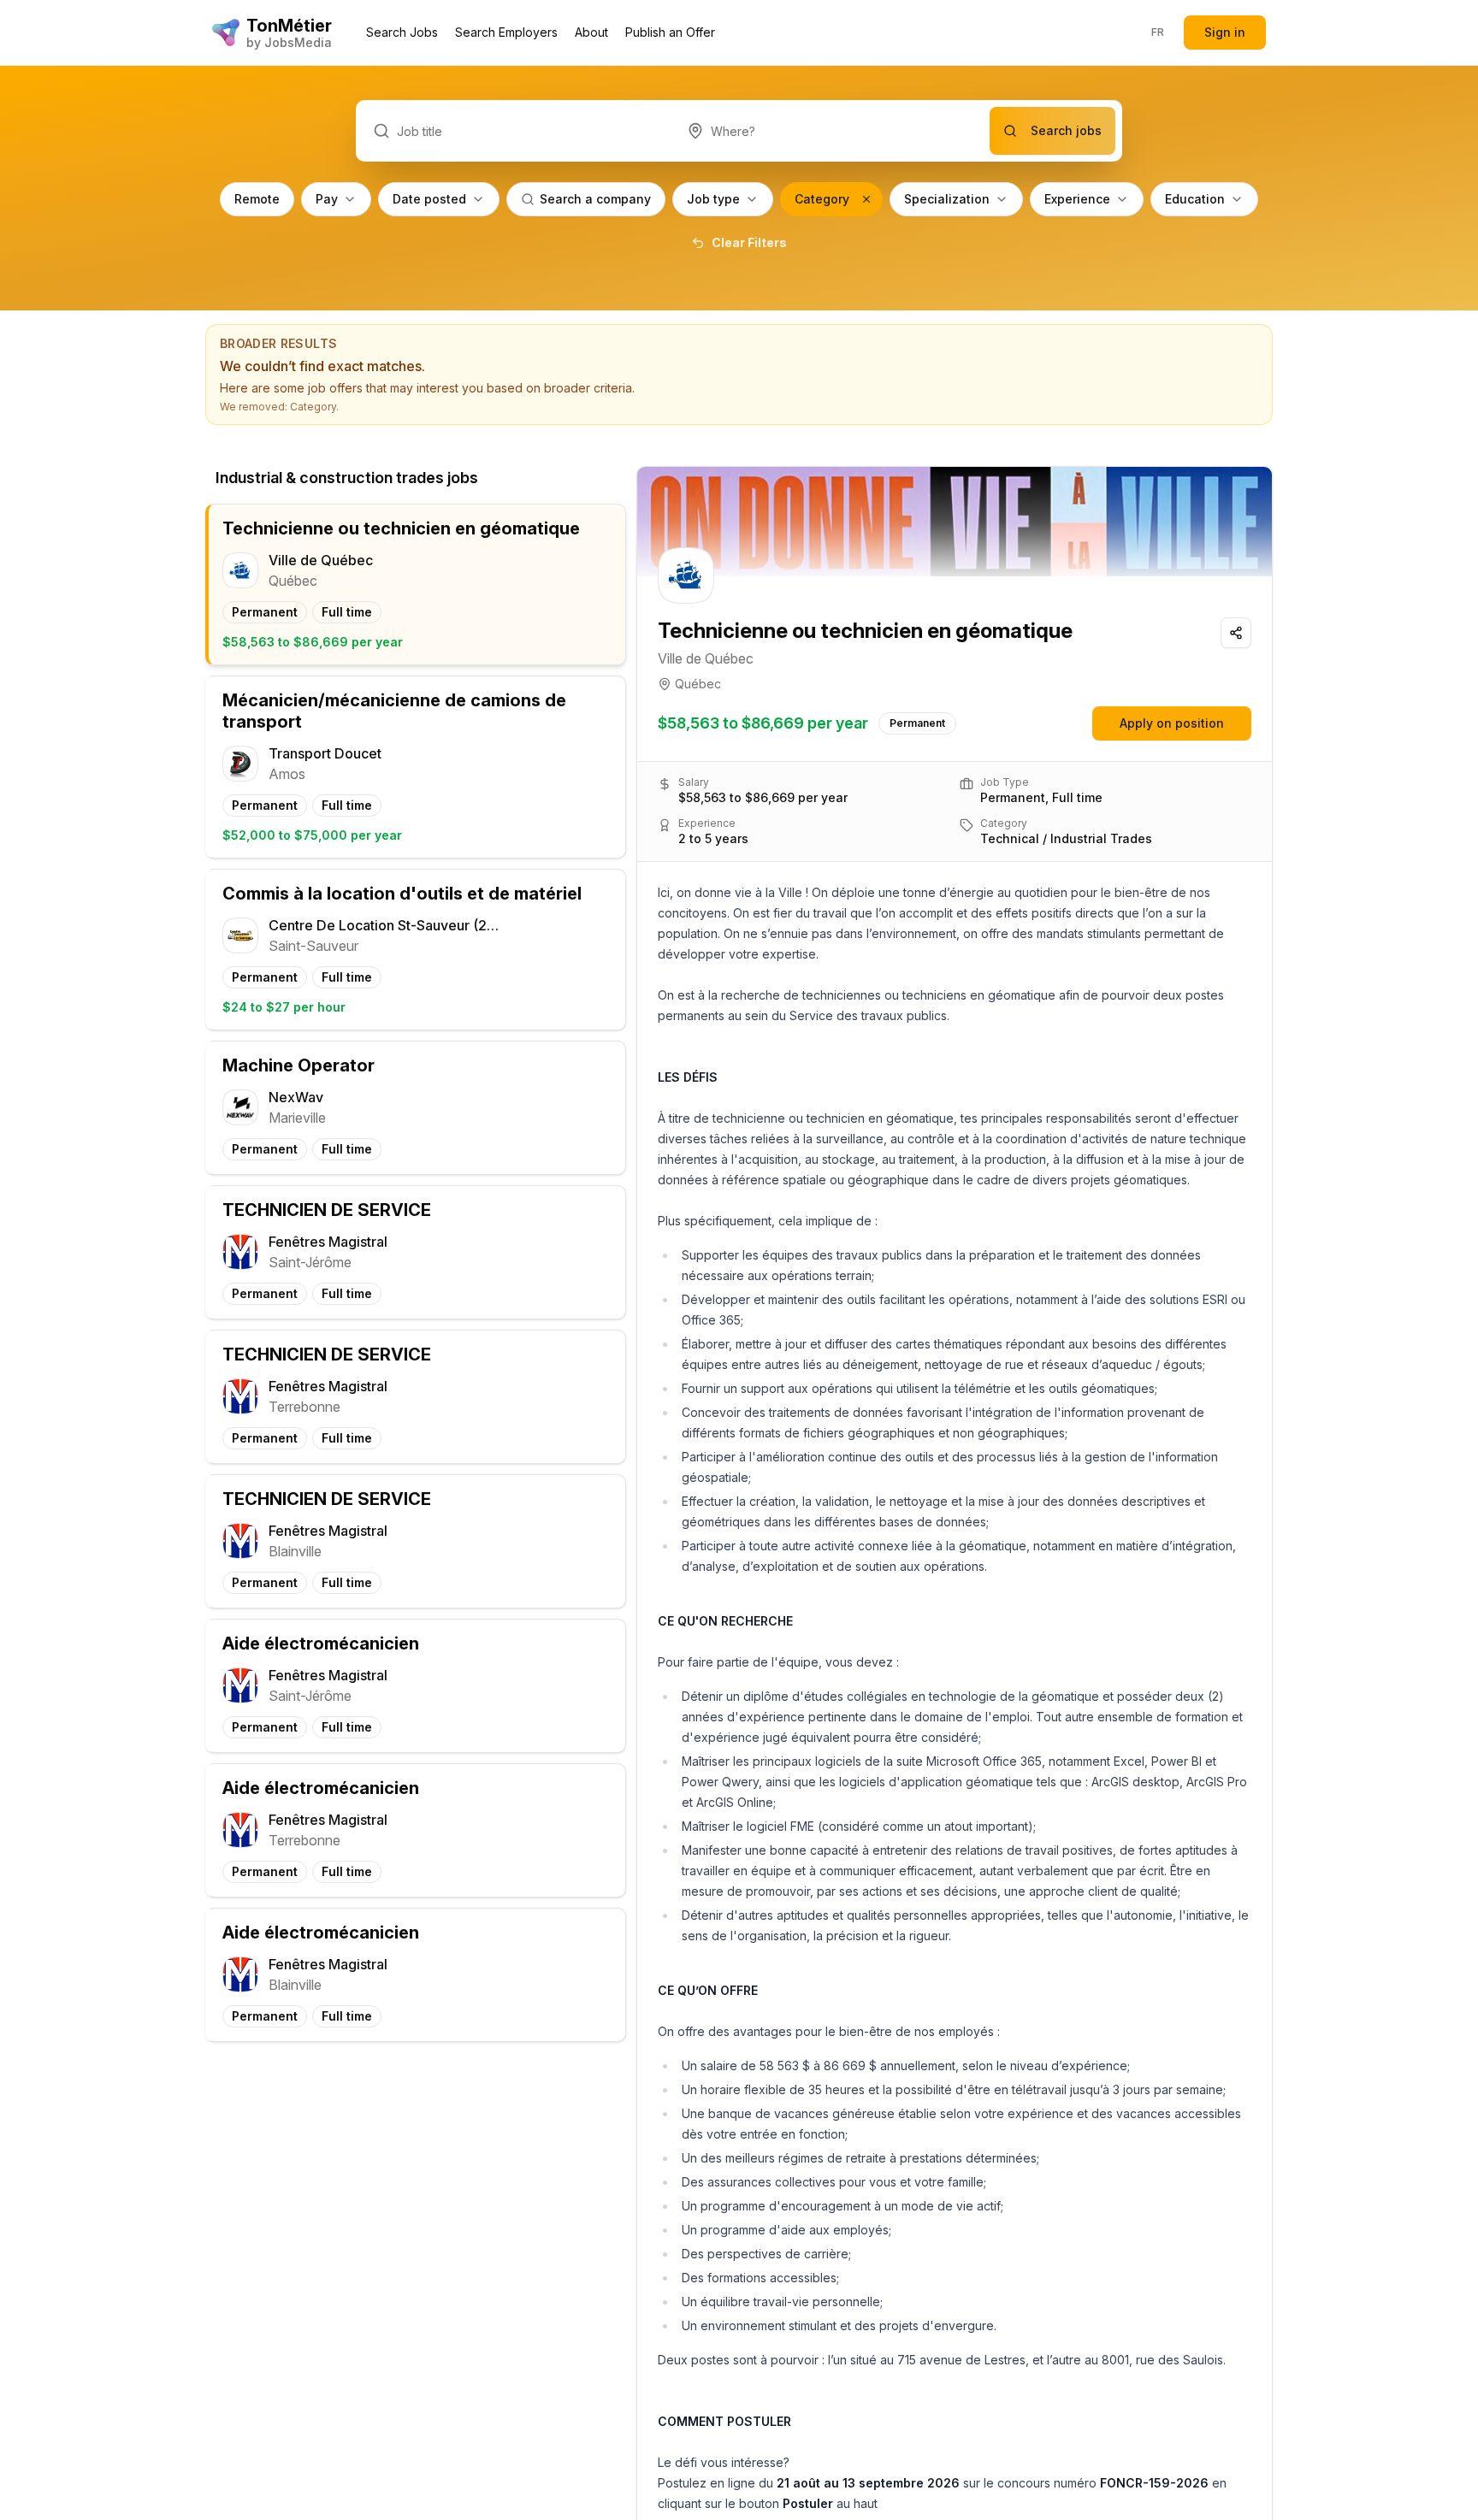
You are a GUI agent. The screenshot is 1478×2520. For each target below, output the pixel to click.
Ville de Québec (706, 658)
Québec (698, 684)
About (591, 32)
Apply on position (1172, 723)
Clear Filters (749, 242)
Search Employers (506, 32)
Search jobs (1066, 130)
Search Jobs (402, 32)
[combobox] (830, 131)
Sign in (1225, 32)
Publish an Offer (670, 32)
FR (1158, 32)
